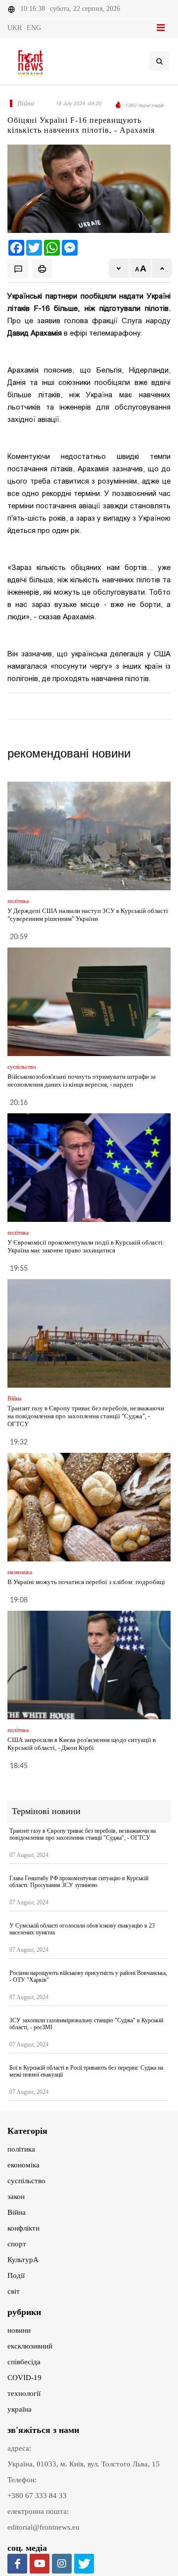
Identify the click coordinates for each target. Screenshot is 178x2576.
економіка (23, 2165)
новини (19, 2330)
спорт (17, 2244)
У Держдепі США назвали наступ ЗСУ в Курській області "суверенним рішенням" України (88, 915)
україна (20, 2409)
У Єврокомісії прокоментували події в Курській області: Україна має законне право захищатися (86, 1246)
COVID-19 (24, 2378)
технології (24, 2393)
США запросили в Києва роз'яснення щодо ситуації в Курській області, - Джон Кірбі (82, 1744)
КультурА (23, 2260)
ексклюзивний (30, 2346)
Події (16, 2275)
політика (21, 2149)
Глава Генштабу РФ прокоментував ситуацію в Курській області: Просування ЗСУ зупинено (79, 1882)
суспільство (26, 2181)
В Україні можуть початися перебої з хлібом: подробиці (86, 1582)
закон (16, 2197)
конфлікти (23, 2228)
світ (14, 2291)
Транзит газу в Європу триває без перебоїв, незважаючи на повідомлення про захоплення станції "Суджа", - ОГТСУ (86, 1416)
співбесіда (24, 2362)
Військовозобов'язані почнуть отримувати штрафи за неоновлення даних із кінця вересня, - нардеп (82, 1080)
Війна (17, 2212)
